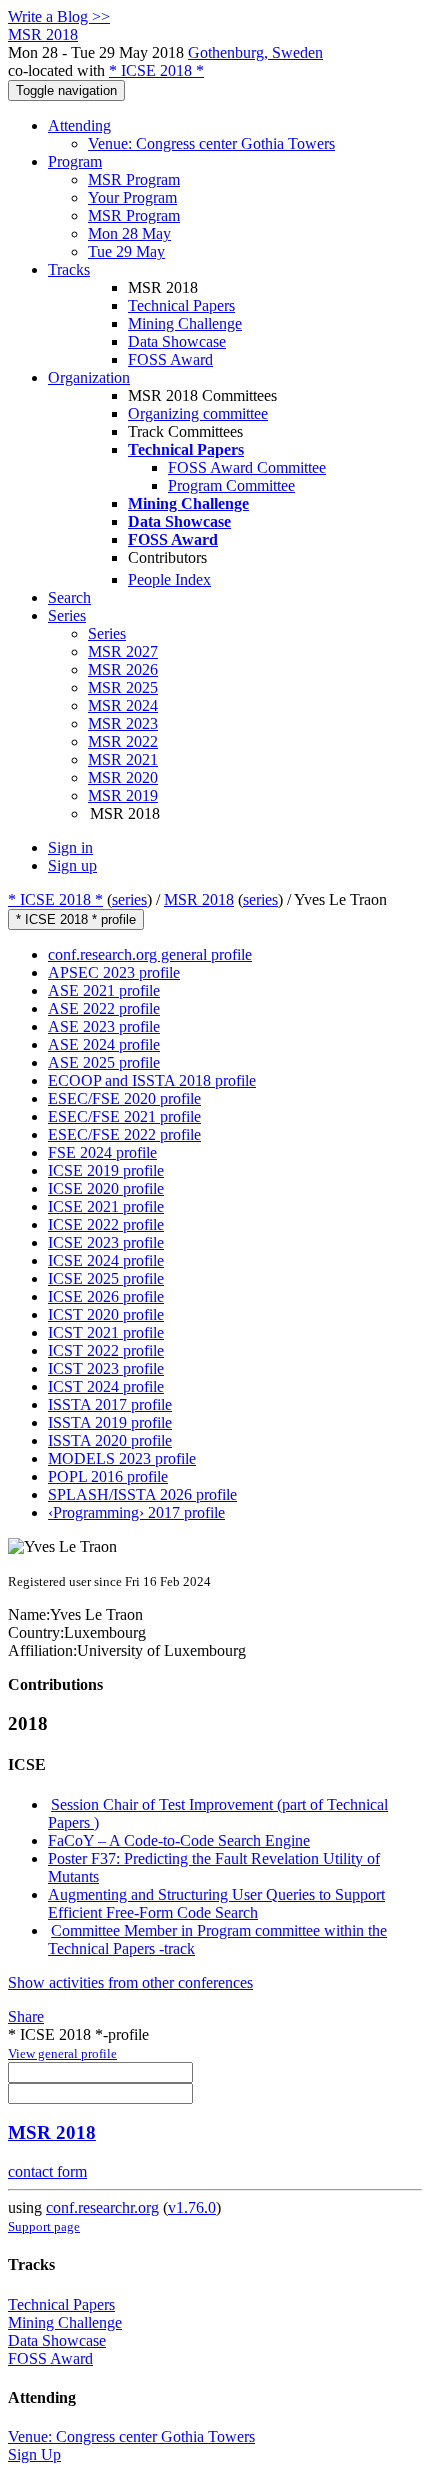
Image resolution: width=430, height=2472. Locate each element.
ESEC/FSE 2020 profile (124, 1098)
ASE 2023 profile (104, 1026)
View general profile (62, 2053)
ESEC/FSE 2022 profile (124, 1134)
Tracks (69, 269)
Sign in (70, 847)
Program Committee (231, 485)
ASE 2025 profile (104, 1062)
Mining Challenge (185, 323)
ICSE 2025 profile (106, 1278)
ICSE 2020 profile (106, 1188)
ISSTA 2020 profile (110, 1440)
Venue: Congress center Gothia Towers (211, 143)
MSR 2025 (123, 687)
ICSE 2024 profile (106, 1260)
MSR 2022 (123, 741)
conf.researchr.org (102, 2207)
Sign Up (34, 2454)
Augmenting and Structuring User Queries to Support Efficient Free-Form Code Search (216, 1903)
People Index (169, 579)
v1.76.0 (192, 2207)
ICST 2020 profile (106, 1314)
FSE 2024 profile (102, 1152)
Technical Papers (181, 305)
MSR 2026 (123, 669)
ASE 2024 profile (104, 1044)
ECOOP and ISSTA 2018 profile (152, 1080)
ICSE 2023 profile (106, 1242)
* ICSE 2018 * (156, 70)
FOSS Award (170, 359)
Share (26, 2016)
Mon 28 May (129, 233)
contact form (47, 2171)
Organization (89, 377)
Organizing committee (198, 413)
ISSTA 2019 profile (110, 1422)
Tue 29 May (126, 251)
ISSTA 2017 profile (110, 1404)
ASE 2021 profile (104, 990)
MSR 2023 (123, 723)
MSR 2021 (123, 759)
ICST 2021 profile (106, 1332)
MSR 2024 (123, 705)
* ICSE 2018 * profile (76, 919)
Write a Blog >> (59, 16)
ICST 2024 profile (106, 1386)
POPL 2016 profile (108, 1476)
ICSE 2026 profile (106, 1296)
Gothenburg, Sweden (255, 52)
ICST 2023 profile (106, 1368)
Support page (44, 2226)
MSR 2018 (199, 899)
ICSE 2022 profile (106, 1224)
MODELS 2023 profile (122, 1458)
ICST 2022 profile (106, 1350)
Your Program (132, 197)
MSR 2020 (123, 777)
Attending (79, 125)
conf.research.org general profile (150, 954)
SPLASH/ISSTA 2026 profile (142, 1494)
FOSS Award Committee (247, 467)
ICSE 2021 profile (106, 1206)
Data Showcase (177, 341)
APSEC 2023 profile (114, 972)
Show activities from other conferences (130, 1982)
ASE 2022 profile (104, 1008)
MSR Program (134, 179)
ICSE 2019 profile (106, 1170)
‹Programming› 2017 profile (136, 1512)
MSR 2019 (123, 795)
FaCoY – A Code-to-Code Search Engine (179, 1840)
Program (75, 161)
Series (107, 633)
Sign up (72, 865)
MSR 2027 (123, 651)
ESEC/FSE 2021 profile (124, 1116)
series (129, 899)
